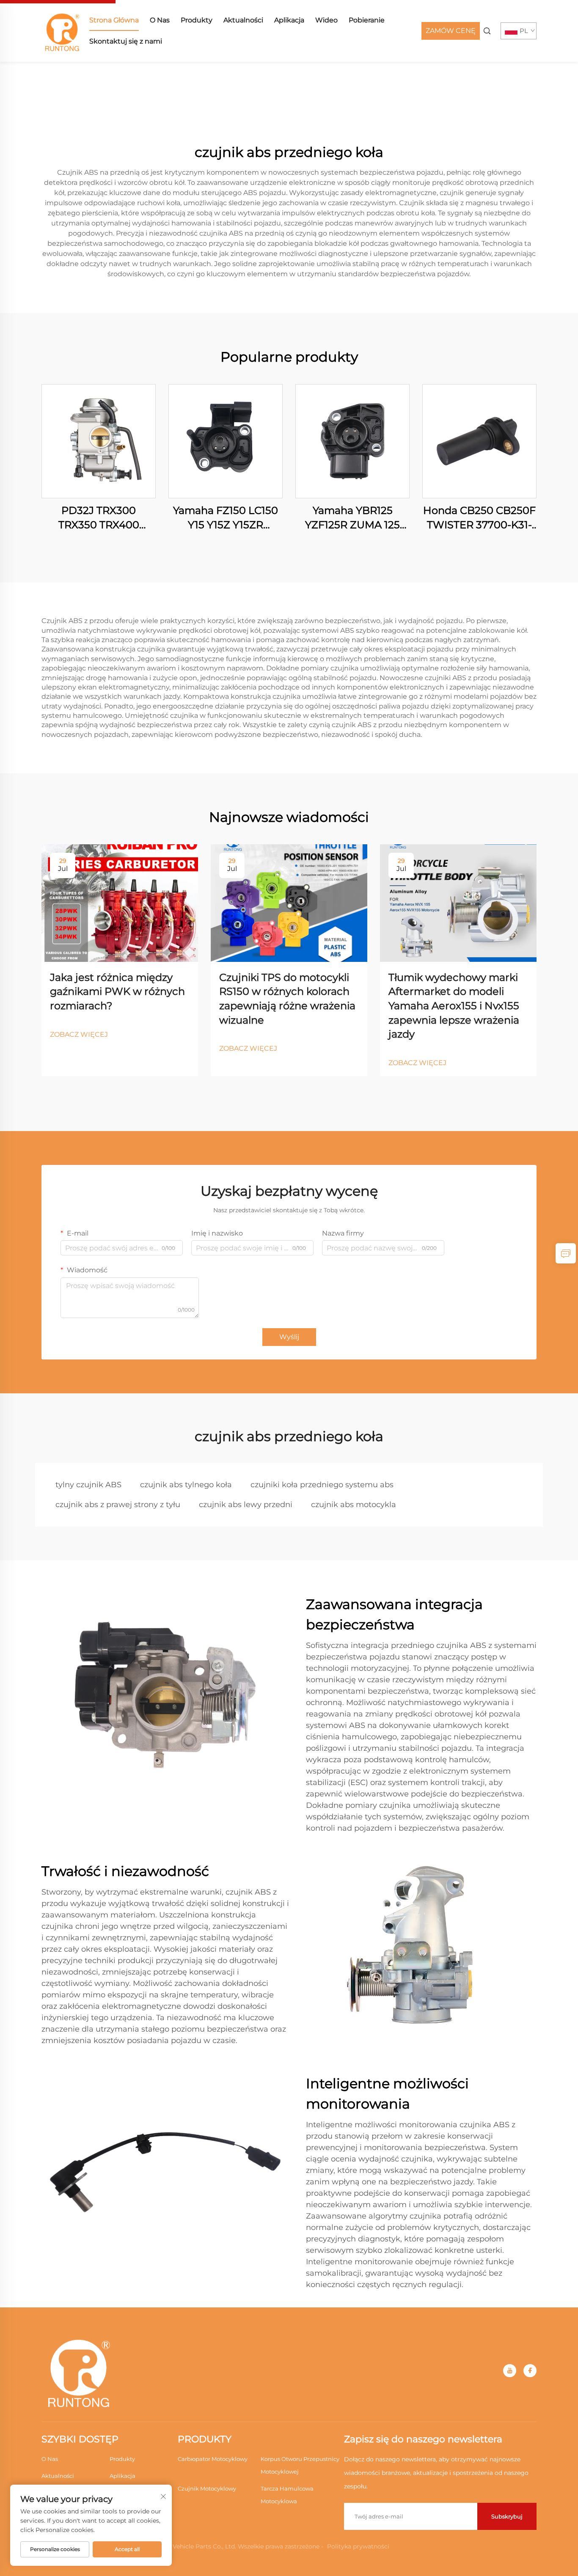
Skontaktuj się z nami (126, 41)
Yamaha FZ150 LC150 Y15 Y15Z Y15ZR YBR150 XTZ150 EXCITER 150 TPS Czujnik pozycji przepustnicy (226, 518)
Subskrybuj (507, 2516)
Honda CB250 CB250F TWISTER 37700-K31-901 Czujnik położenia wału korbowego (479, 518)
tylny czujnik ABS (88, 1485)
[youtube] (510, 2371)
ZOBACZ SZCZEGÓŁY (99, 441)
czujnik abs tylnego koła (186, 1485)
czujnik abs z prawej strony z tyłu (118, 1505)
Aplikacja (289, 20)
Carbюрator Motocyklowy (213, 2459)
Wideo (326, 20)
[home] (63, 30)
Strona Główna (114, 20)
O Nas (160, 20)
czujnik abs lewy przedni (246, 1505)
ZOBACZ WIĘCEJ (79, 1034)
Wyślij (289, 1337)
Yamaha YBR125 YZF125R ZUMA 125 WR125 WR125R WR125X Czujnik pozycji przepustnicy (353, 518)
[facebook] (530, 2371)
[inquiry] (566, 1253)
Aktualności (243, 20)
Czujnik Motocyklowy (207, 2488)
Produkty (197, 20)
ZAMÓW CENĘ (451, 31)
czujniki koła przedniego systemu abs (322, 1485)
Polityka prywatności (358, 2546)
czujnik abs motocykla (354, 1505)
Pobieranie (367, 20)
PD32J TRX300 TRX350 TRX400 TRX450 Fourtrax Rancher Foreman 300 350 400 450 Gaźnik (99, 518)
